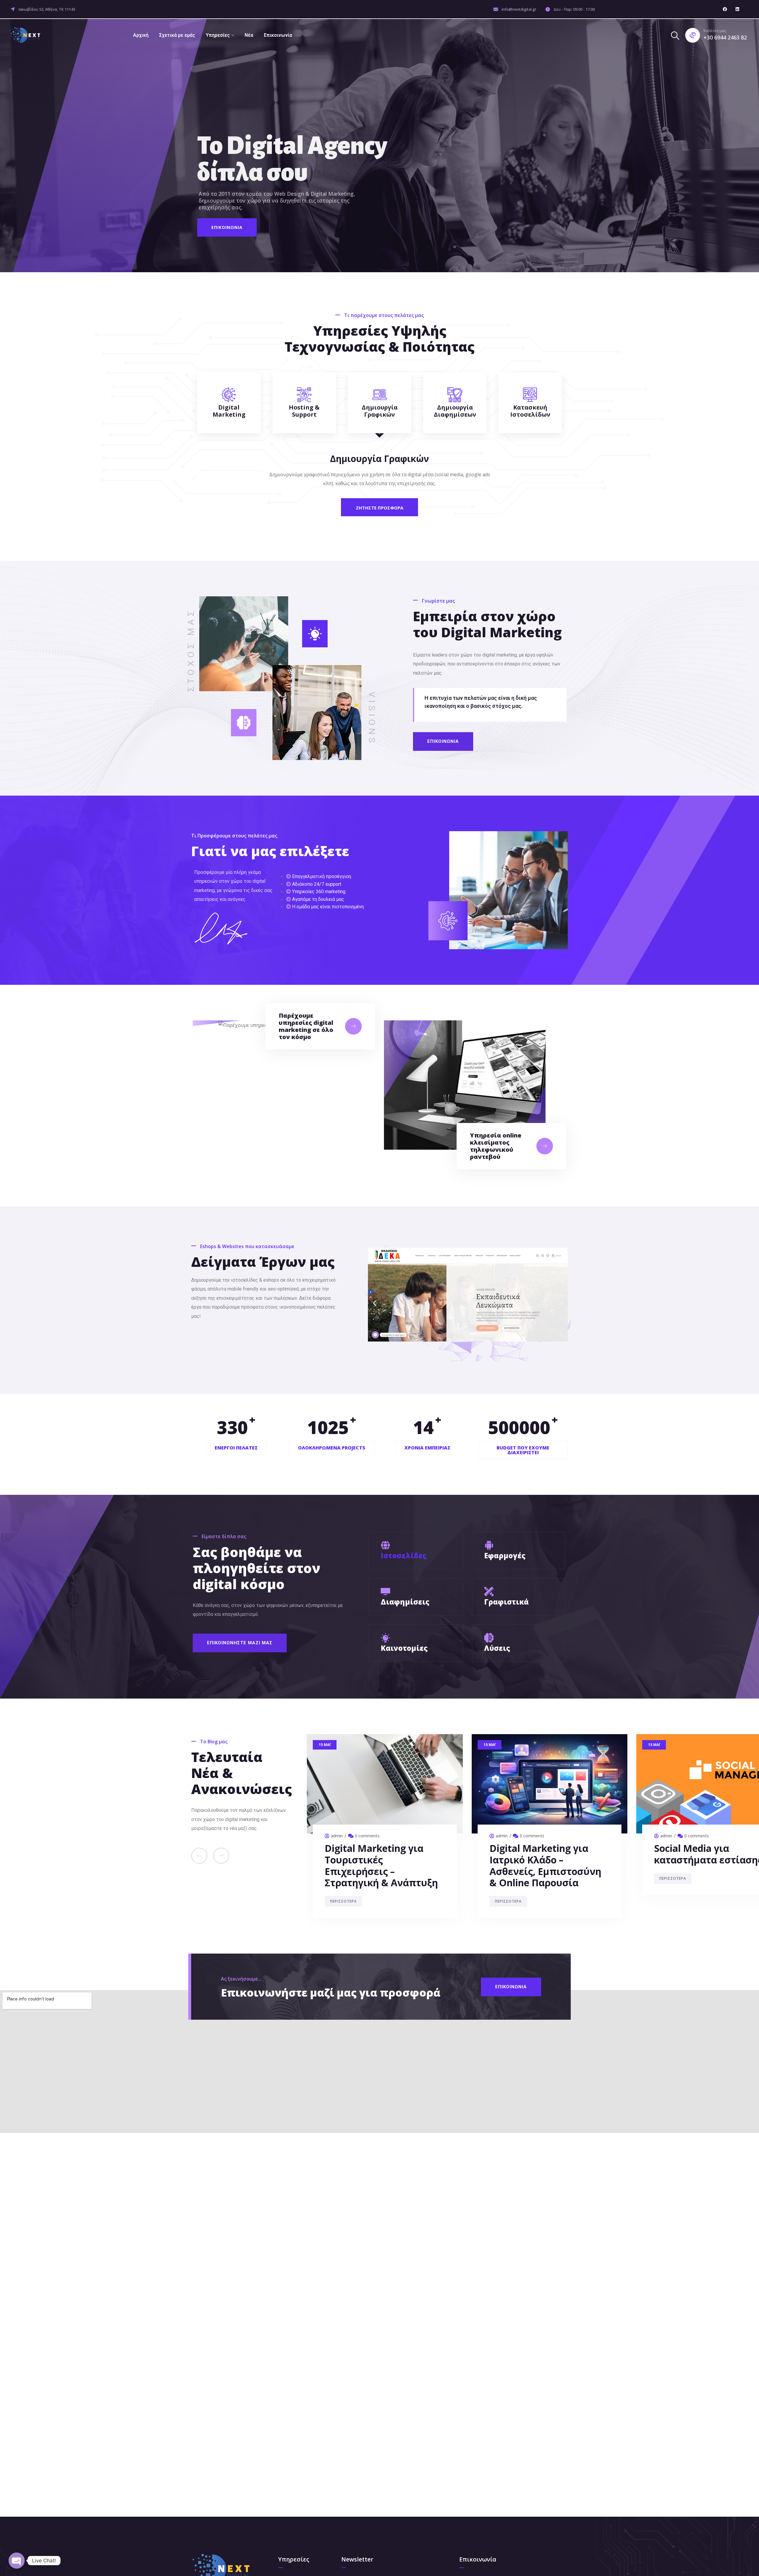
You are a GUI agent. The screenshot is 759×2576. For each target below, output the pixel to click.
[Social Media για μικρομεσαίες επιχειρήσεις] (550, 1784)
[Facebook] (725, 9)
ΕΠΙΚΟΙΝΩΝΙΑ (227, 227)
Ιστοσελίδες (404, 1555)
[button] (375, 1303)
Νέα (249, 35)
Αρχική (141, 35)
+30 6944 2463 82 (725, 37)
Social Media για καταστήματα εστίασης (379, 1854)
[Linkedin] (737, 9)
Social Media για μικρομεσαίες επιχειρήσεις (527, 1860)
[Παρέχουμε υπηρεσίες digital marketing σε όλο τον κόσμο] (353, 1026)
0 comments (367, 1836)
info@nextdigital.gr (519, 9)
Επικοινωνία (278, 35)
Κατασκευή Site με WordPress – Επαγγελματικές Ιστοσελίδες (697, 1865)
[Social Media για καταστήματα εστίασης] (385, 1784)
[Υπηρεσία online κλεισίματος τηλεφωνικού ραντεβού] (545, 1146)
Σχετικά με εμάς (177, 35)
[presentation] (199, 1856)
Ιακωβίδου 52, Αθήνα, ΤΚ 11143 (47, 9)
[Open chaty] (17, 2561)
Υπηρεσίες (218, 35)
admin (337, 1836)
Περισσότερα (343, 1878)
